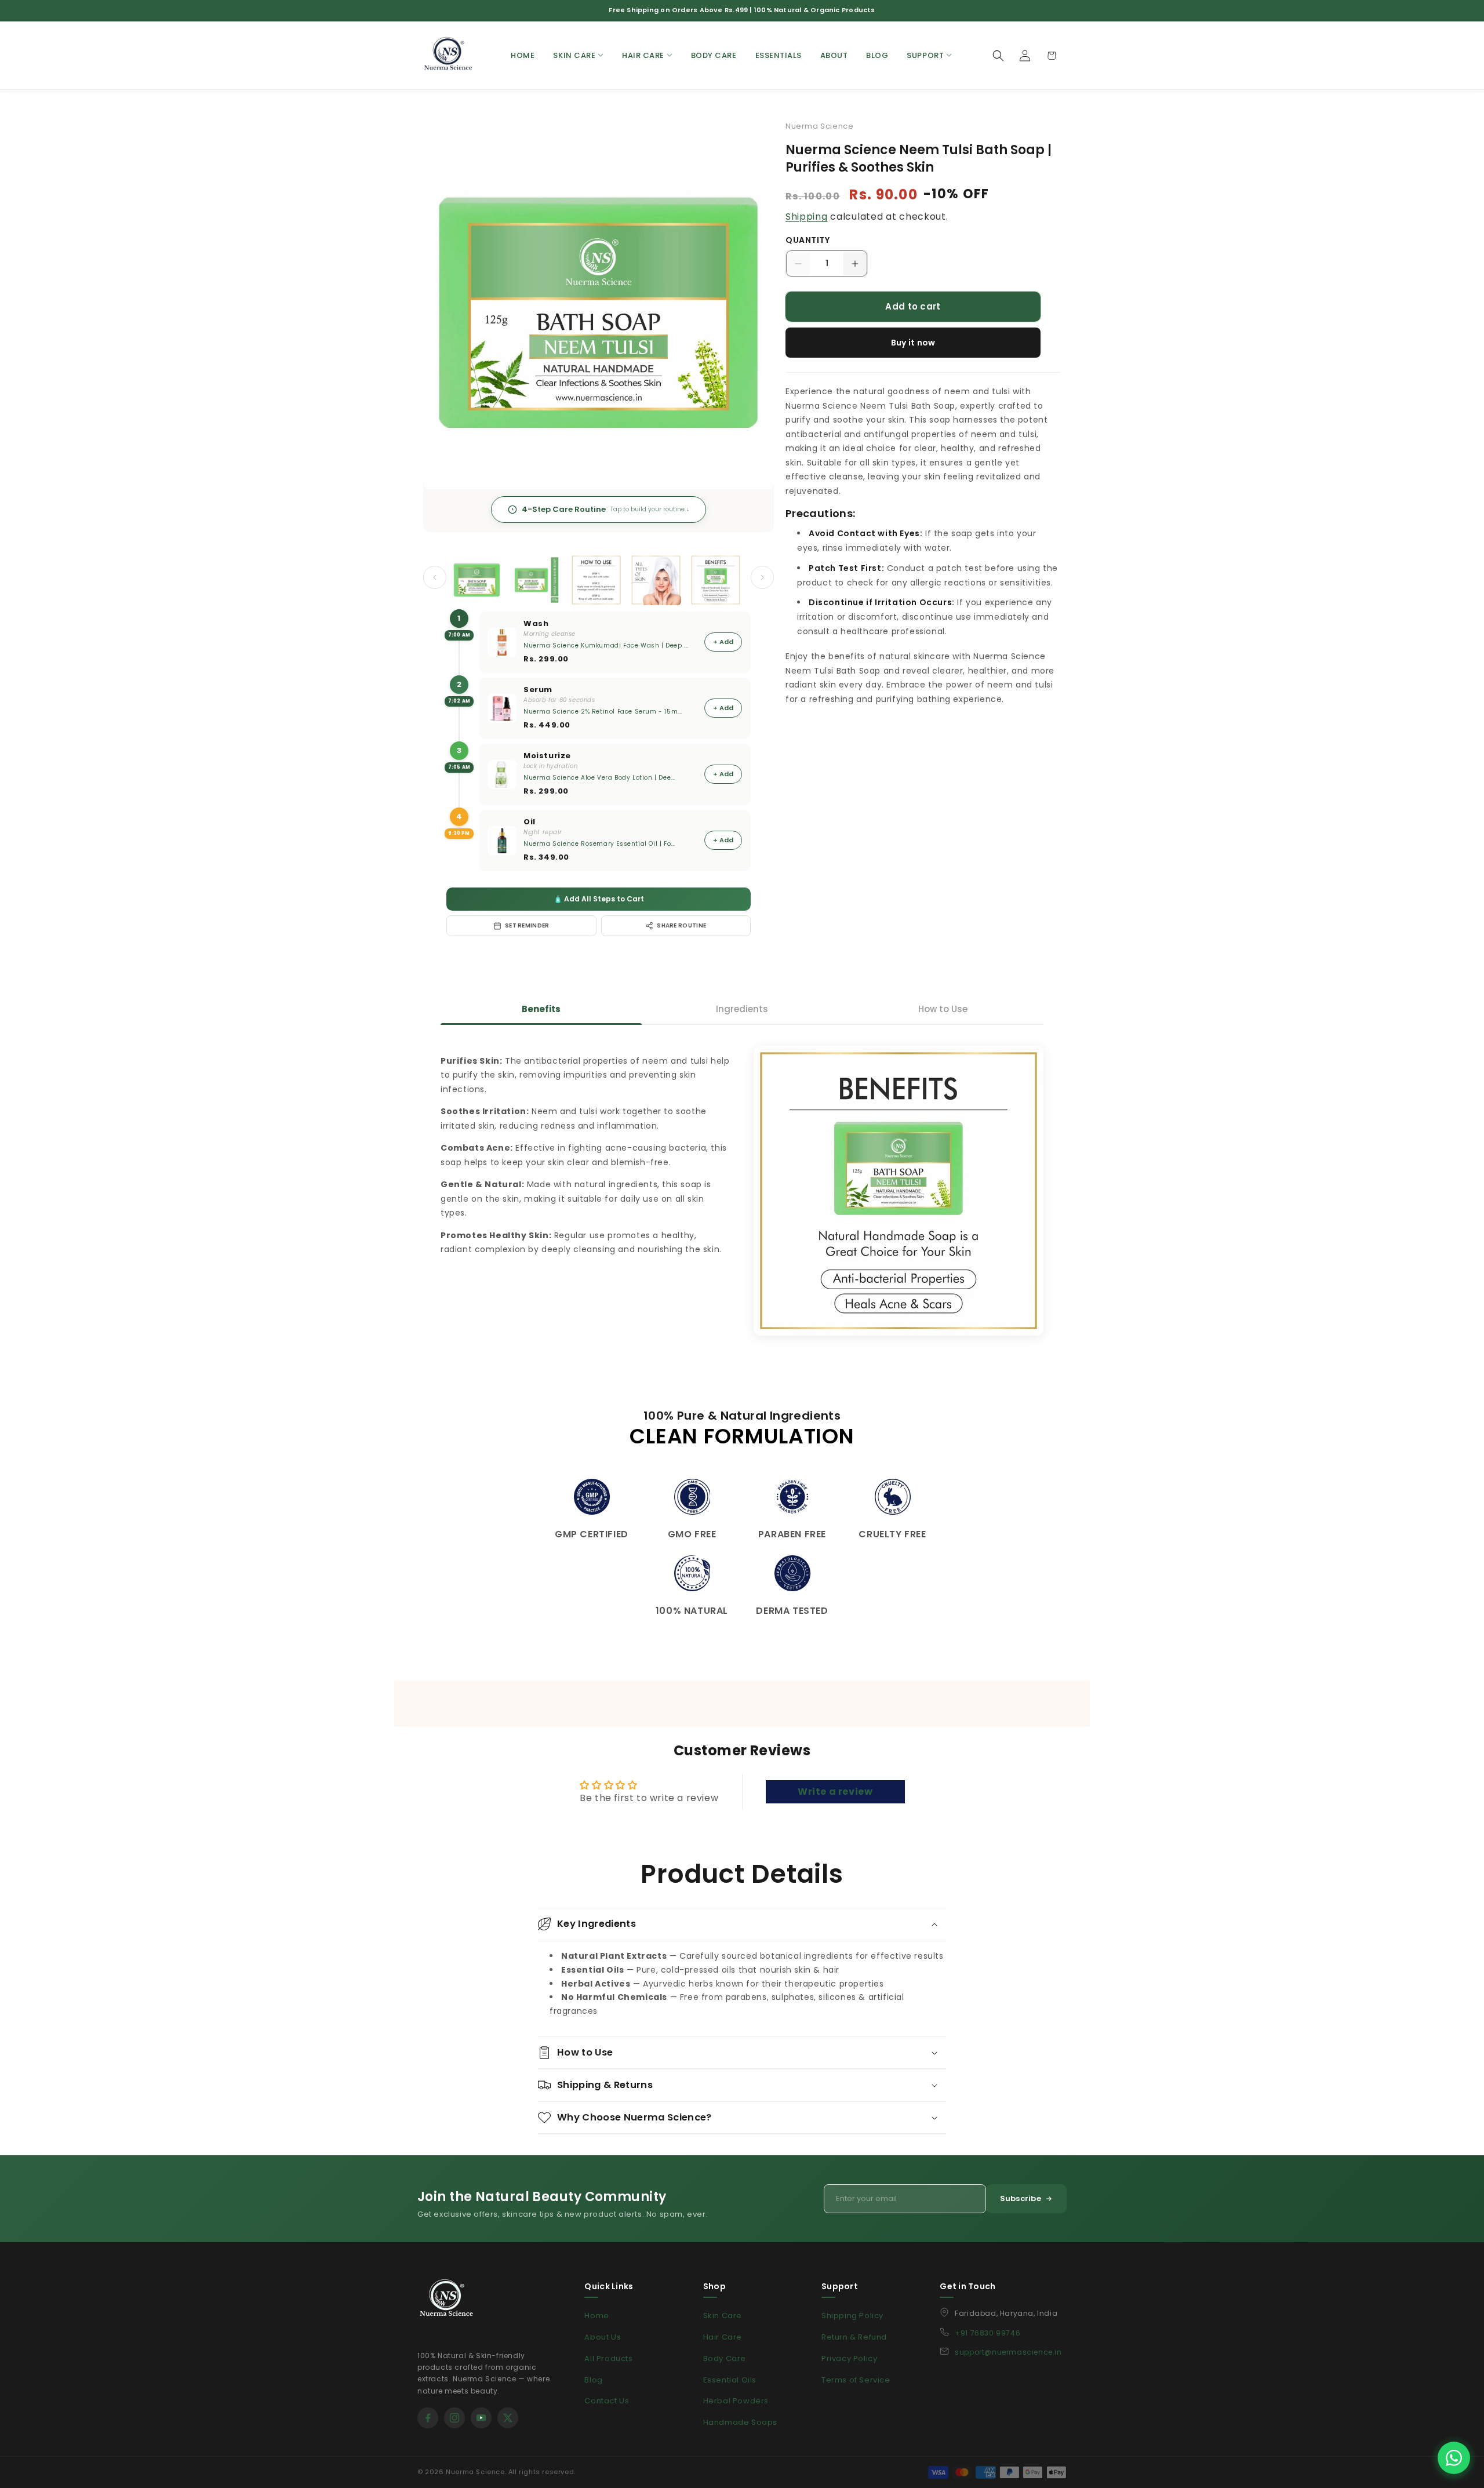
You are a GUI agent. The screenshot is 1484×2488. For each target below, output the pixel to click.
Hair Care (723, 2337)
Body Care (725, 2358)
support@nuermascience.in (1008, 2352)
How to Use (943, 1009)
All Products (608, 2358)
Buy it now (913, 343)
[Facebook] (428, 2418)
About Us (603, 2337)
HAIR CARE (643, 55)
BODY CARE (714, 55)
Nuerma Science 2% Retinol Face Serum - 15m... (603, 712)
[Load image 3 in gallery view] (596, 580)
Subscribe (1021, 2198)
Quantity (808, 240)
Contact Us (607, 2401)
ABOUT (834, 55)
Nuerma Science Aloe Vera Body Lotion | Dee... (599, 778)
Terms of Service (856, 2380)
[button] (998, 56)
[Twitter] (508, 2418)
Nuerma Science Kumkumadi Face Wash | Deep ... (606, 645)
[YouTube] (481, 2418)
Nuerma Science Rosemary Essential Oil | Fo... (599, 844)
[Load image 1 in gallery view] (477, 580)
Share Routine (681, 925)
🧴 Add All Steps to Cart (599, 899)
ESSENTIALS (779, 55)
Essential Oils (730, 2380)
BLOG (877, 55)
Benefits (541, 1009)
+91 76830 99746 (987, 2333)
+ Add (723, 642)
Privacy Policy (849, 2358)
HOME (523, 55)
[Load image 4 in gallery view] (656, 580)
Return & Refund (854, 2337)
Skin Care (723, 2316)
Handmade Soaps (740, 2422)
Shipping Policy (852, 2316)
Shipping (807, 217)
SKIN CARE (574, 55)
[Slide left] (435, 577)
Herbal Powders (736, 2401)
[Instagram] (454, 2418)
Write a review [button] (835, 1792)
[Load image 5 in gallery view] (716, 580)
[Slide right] (762, 577)
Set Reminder (527, 925)
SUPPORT (925, 55)
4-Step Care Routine (605, 509)
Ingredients (742, 1009)
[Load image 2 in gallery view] (537, 580)
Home (596, 2316)
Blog (593, 2380)
